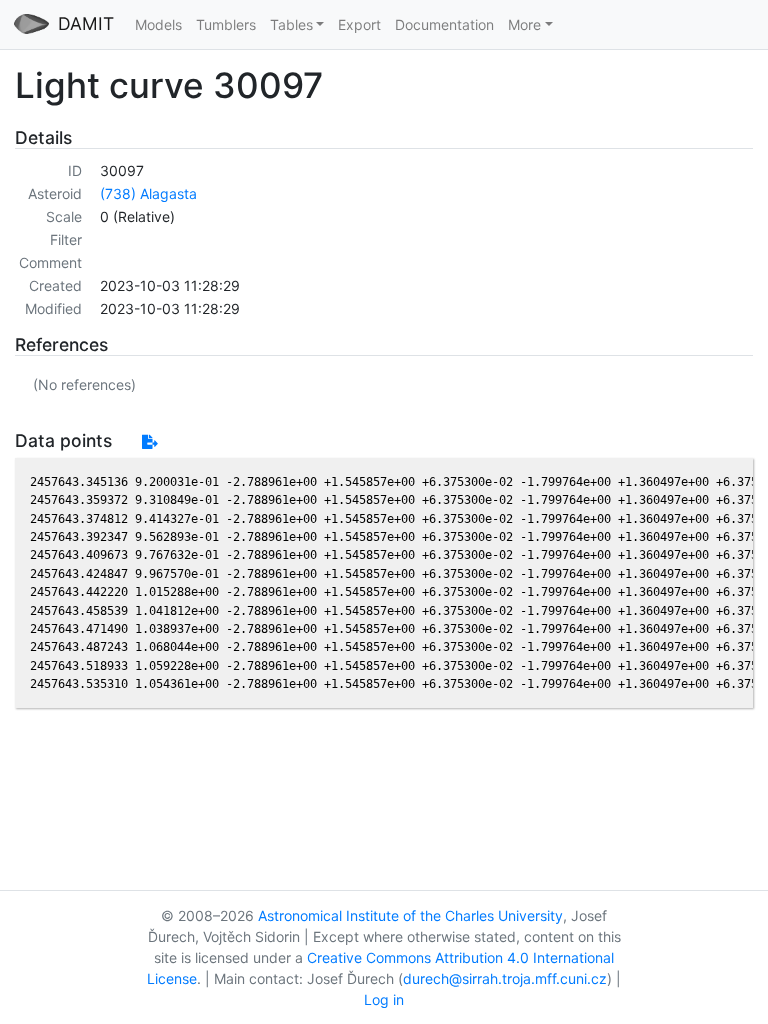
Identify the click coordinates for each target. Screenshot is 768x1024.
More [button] (524, 24)
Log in (384, 999)
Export (359, 24)
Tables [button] (291, 24)
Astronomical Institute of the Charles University (410, 915)
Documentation (444, 24)
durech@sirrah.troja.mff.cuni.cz (505, 978)
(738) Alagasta (148, 193)
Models (158, 24)
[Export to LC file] (149, 441)
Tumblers (226, 24)
